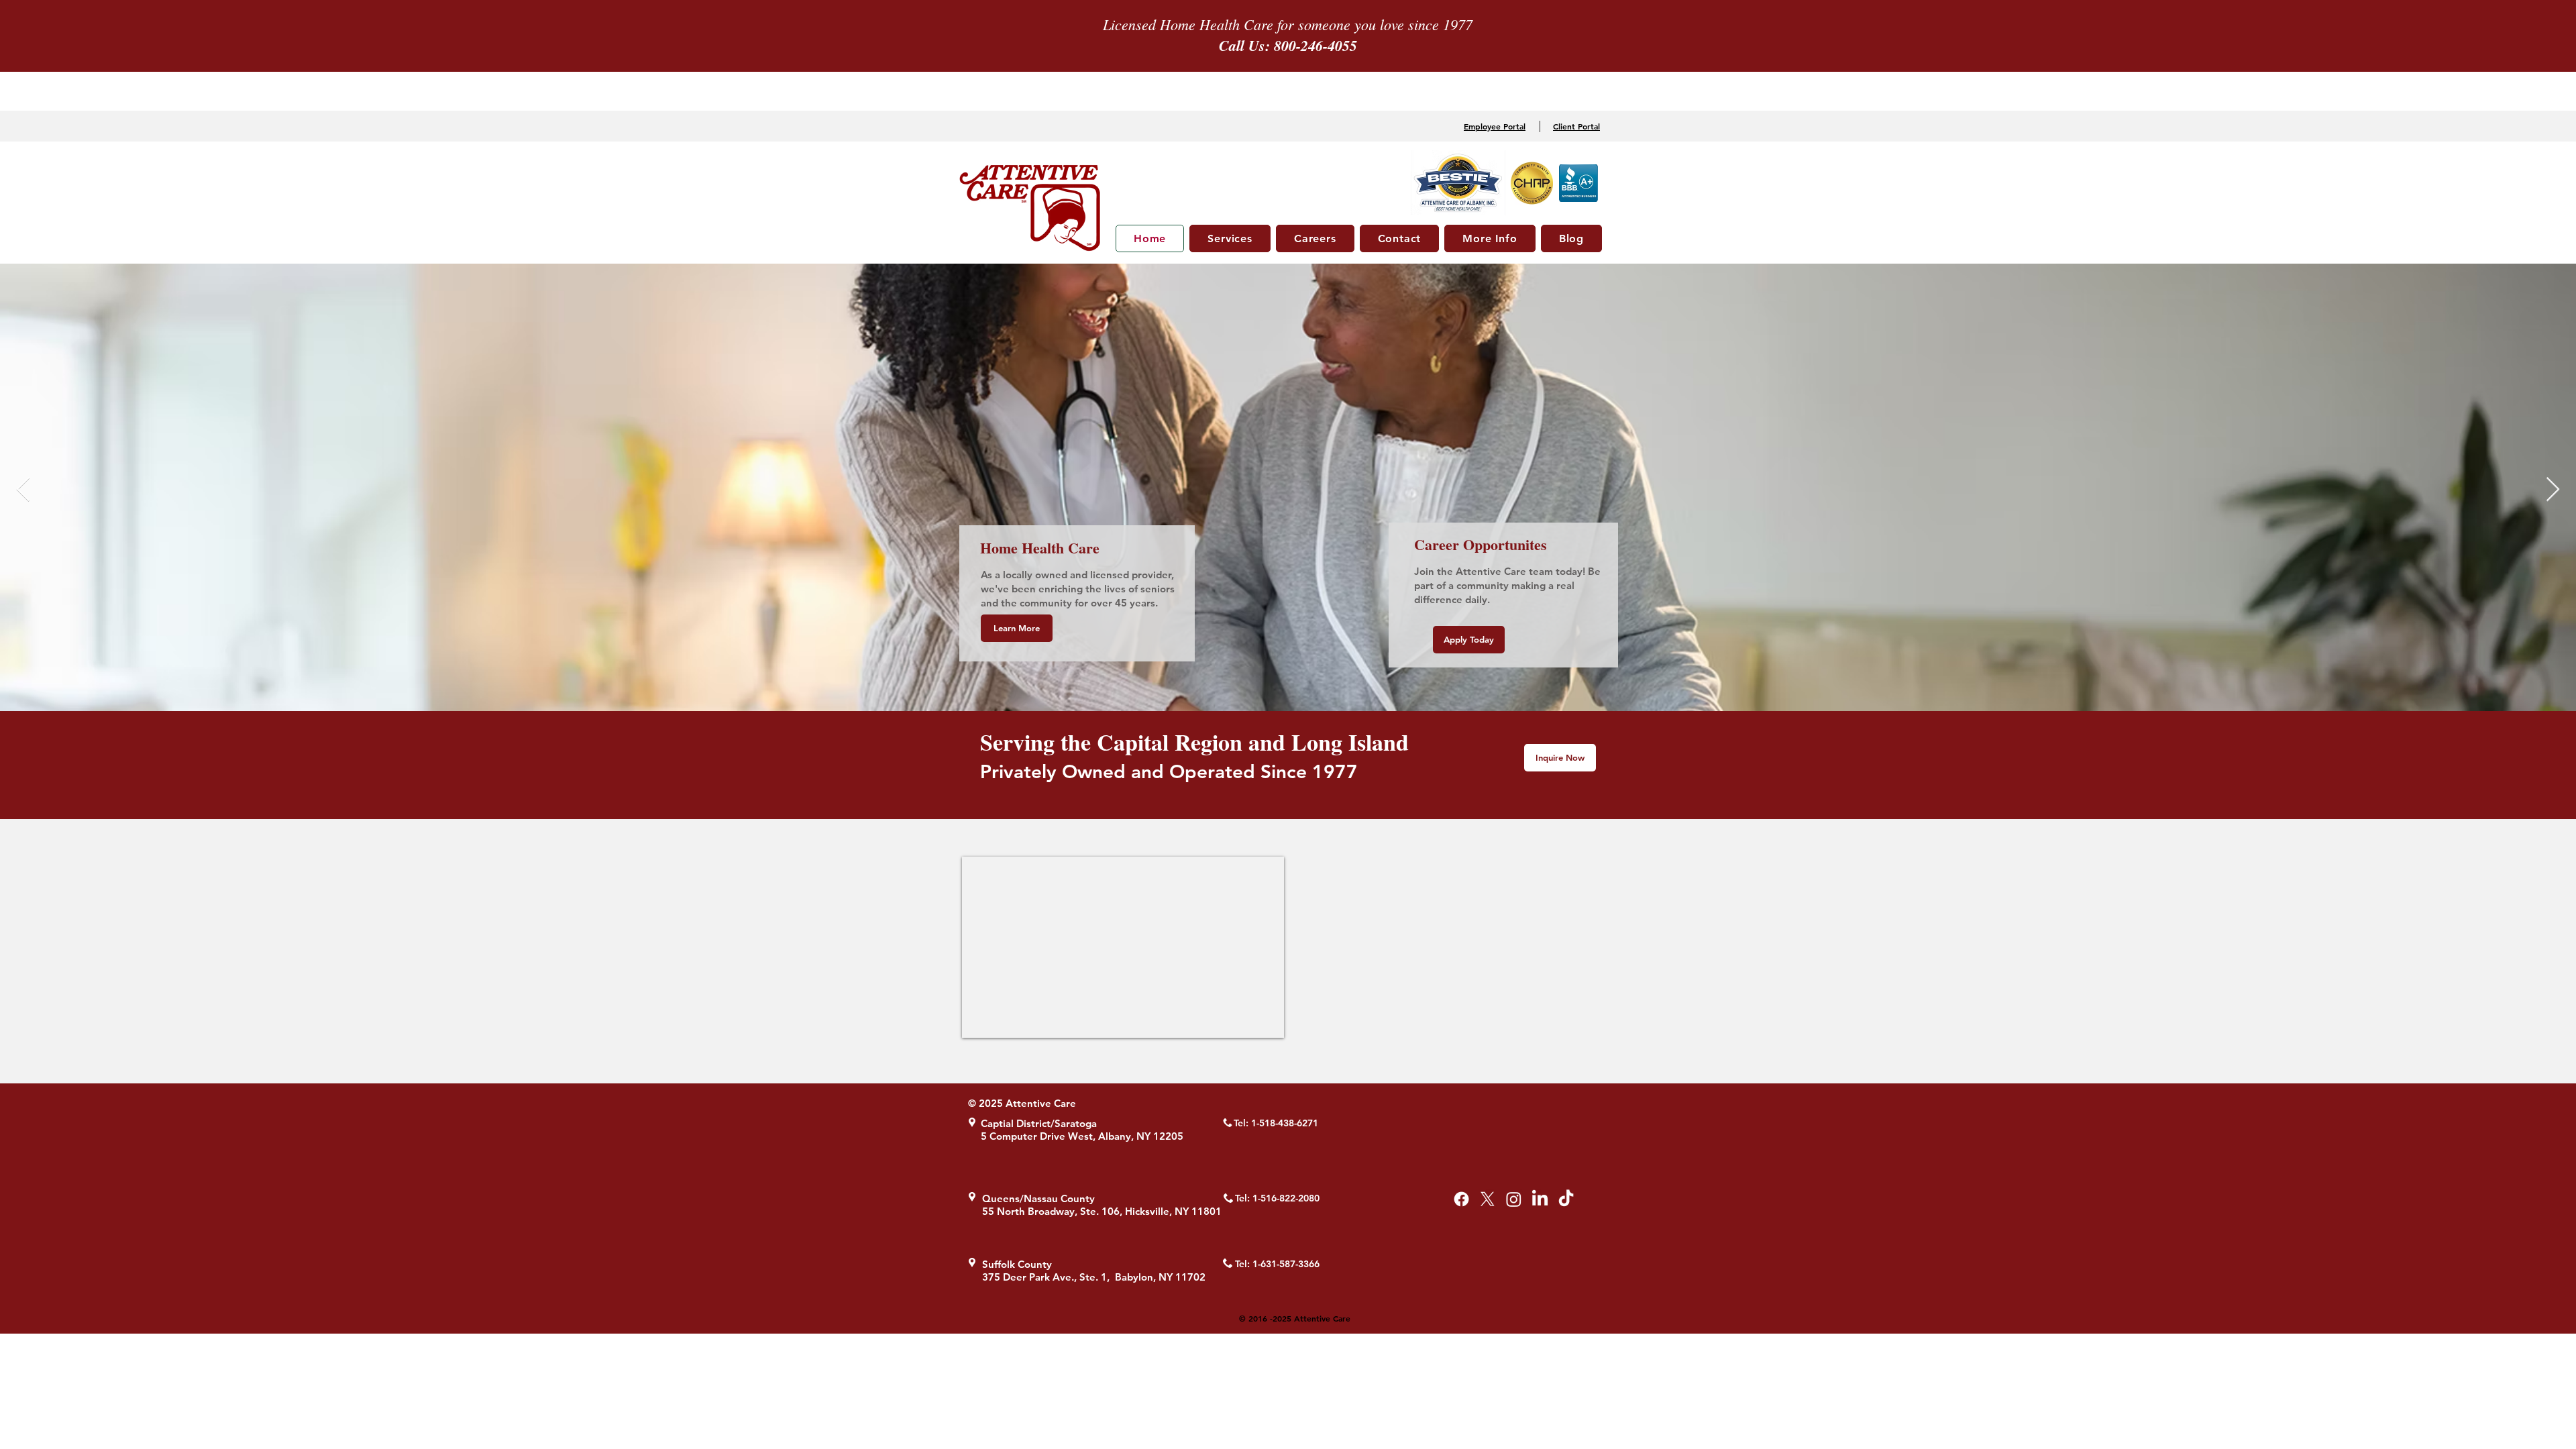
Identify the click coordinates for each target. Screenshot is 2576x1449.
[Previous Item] (23, 490)
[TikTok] (1566, 1199)
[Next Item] (2553, 490)
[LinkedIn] (1540, 1199)
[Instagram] (1514, 1199)
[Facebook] (1461, 1199)
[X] (1488, 1199)
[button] (1230, 238)
